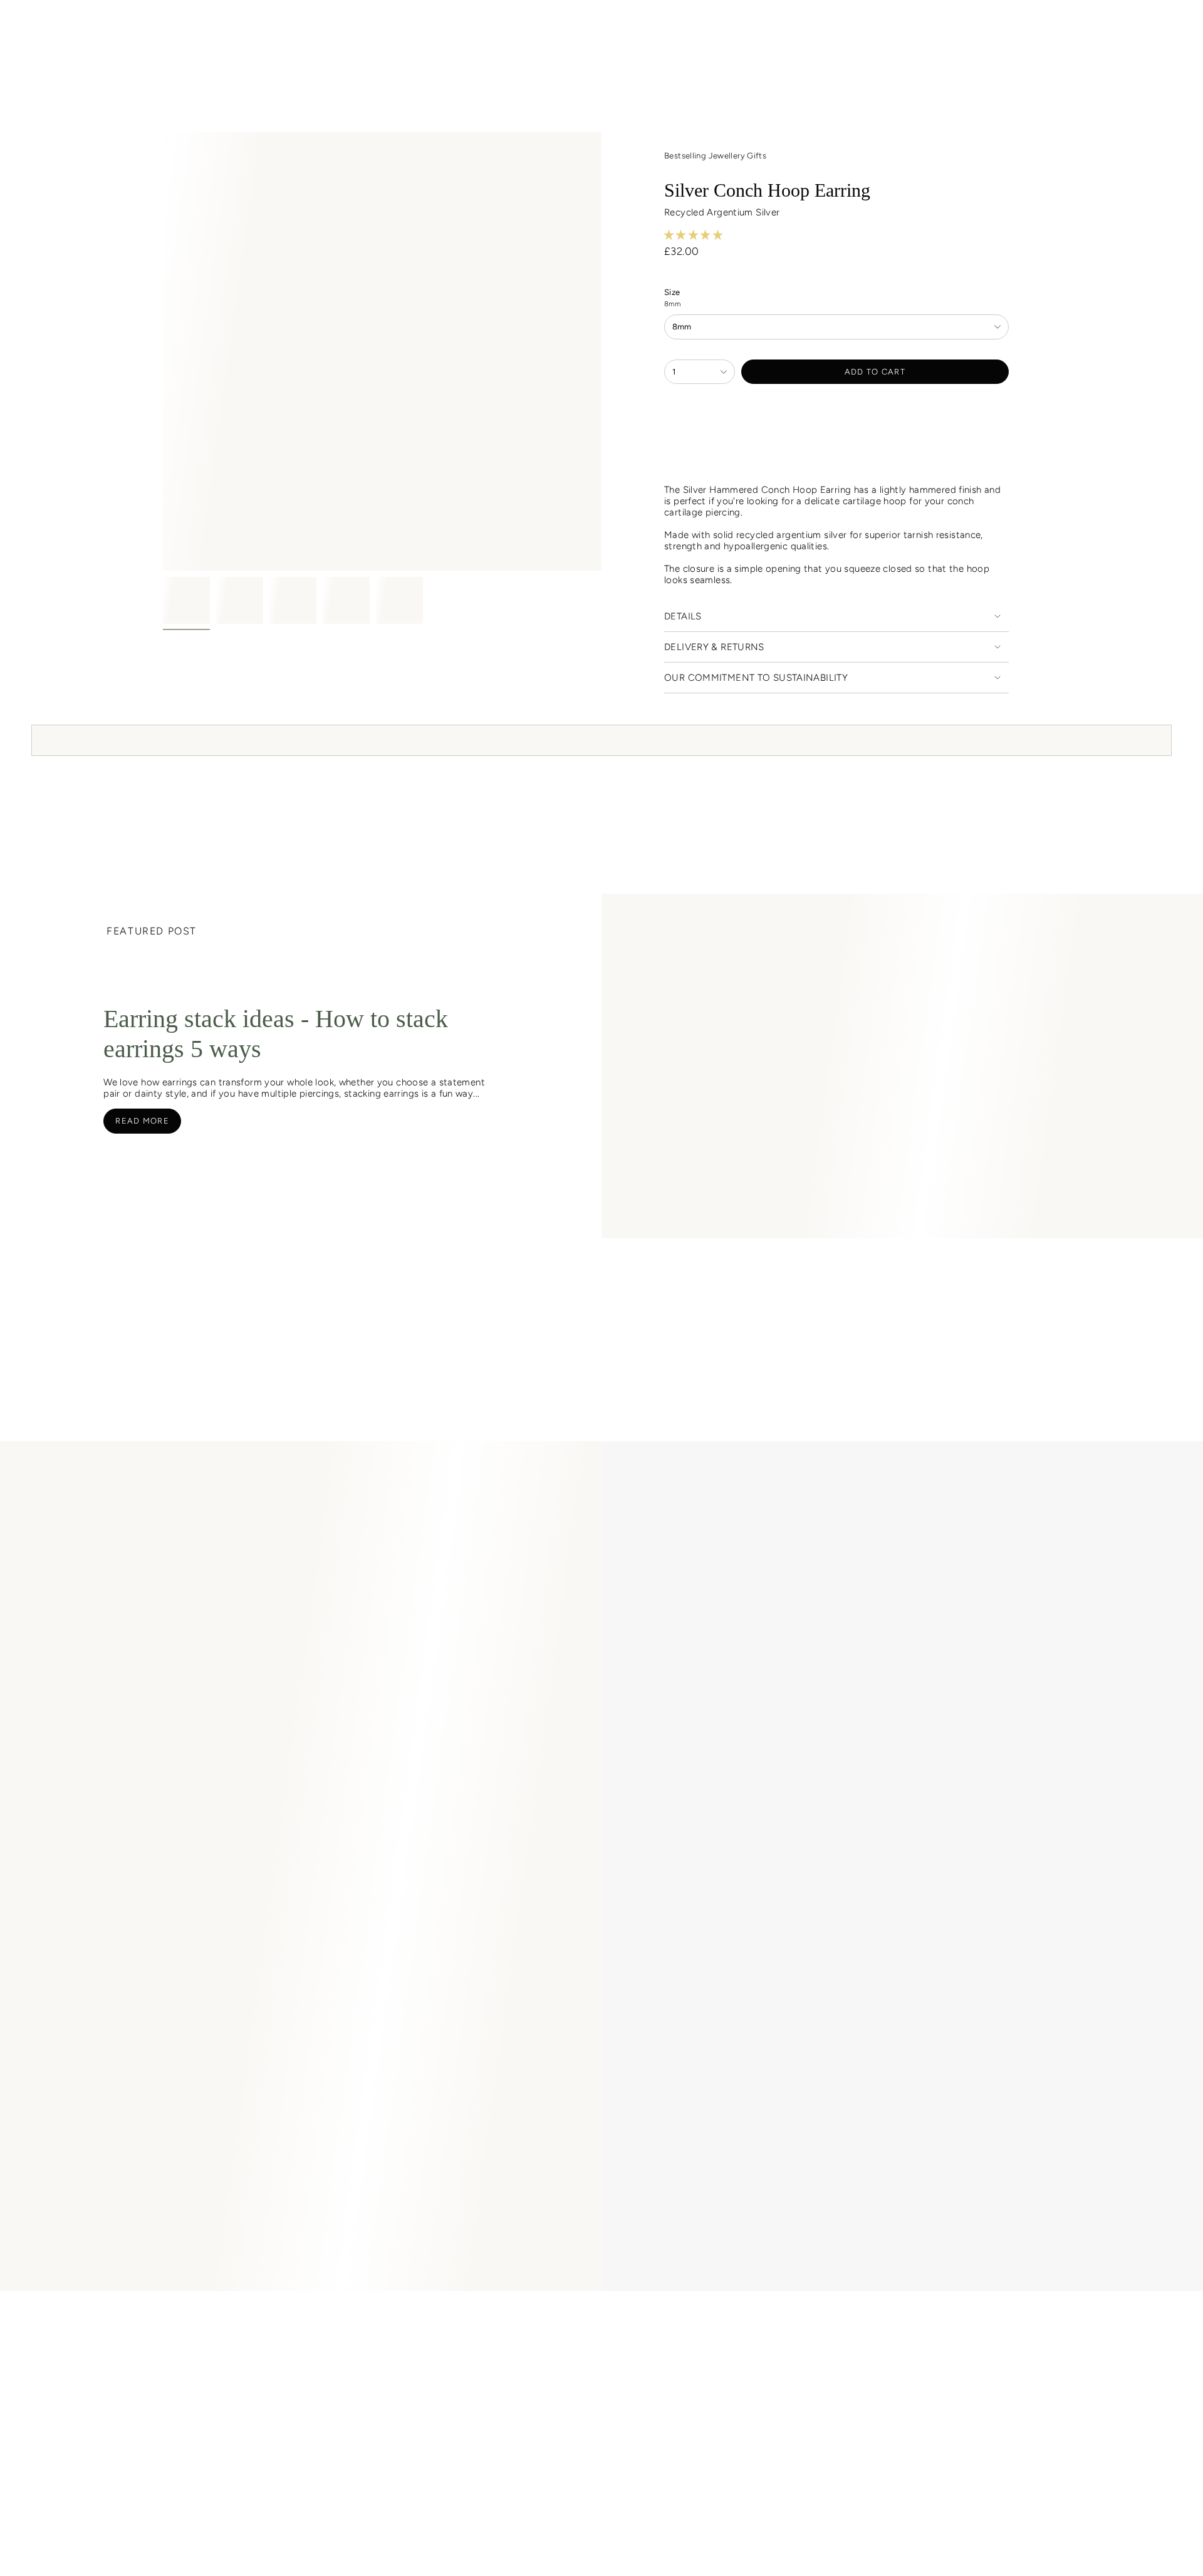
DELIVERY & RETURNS (714, 647)
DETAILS (683, 616)
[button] (312, 57)
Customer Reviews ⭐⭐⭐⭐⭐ (259, 2319)
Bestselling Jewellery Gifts (715, 156)
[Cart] (1164, 27)
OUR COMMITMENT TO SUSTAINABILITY (756, 678)
